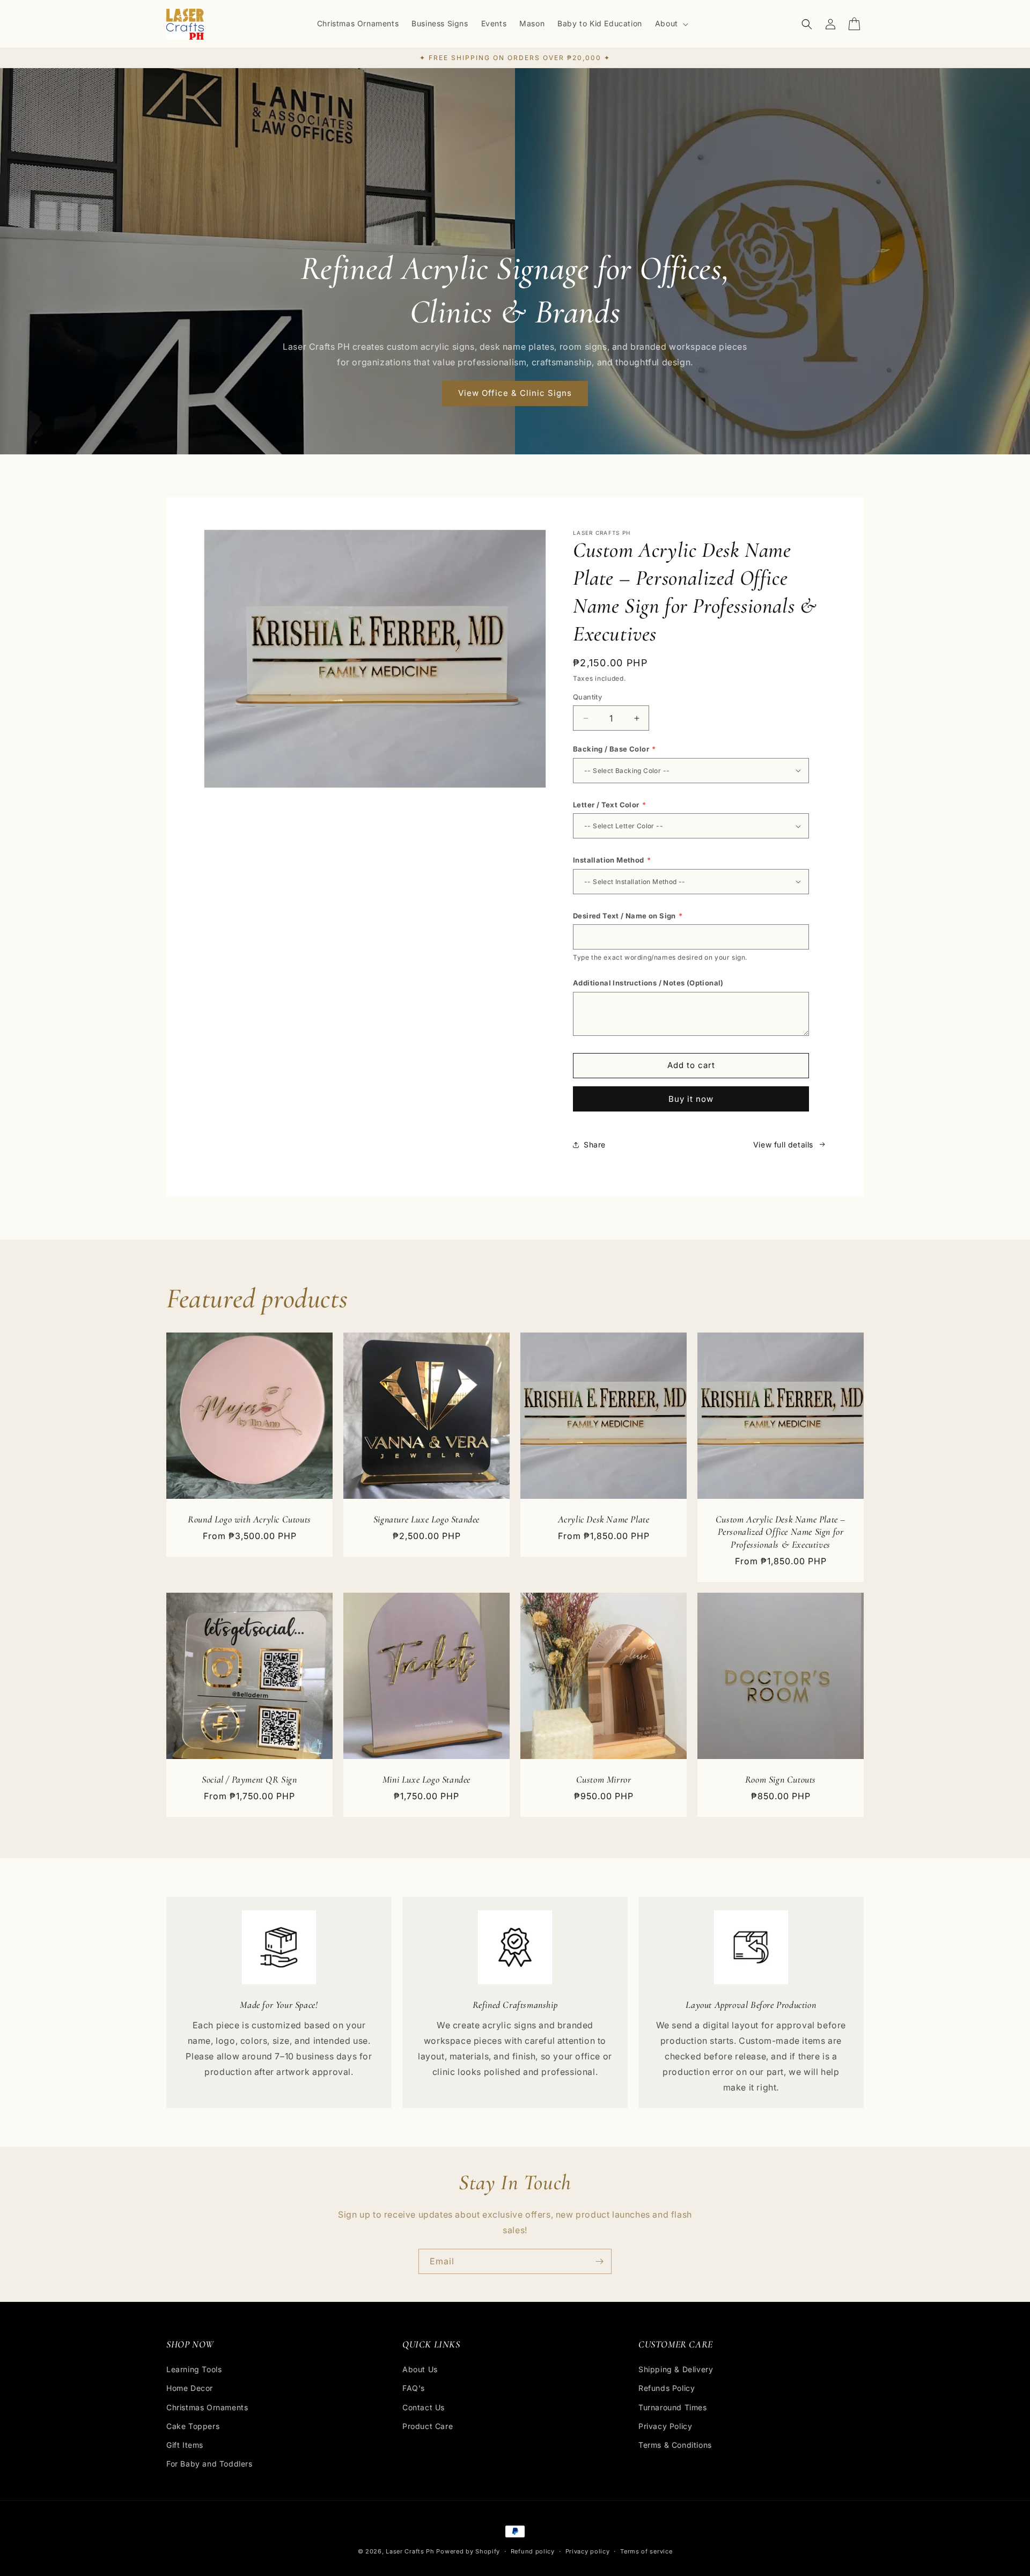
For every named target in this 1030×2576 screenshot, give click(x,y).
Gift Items (185, 2445)
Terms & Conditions (675, 2445)
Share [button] (595, 1145)
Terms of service (646, 2551)
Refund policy (533, 2551)
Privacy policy (588, 2551)
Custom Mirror (604, 1779)
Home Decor (190, 2389)
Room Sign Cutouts (781, 1779)
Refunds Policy (667, 2389)
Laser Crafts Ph (410, 2551)
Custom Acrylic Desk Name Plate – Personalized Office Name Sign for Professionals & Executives (781, 1532)
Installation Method (612, 860)
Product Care (428, 2426)
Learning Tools (194, 2369)
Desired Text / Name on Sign (628, 916)
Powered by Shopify (468, 2551)
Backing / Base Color (615, 749)
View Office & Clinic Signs (515, 393)
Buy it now (691, 1099)
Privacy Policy (665, 2426)
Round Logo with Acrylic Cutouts (249, 1519)
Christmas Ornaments (207, 2407)
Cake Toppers (193, 2426)
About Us (420, 2369)
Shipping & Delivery (676, 2369)
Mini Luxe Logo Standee (426, 1779)
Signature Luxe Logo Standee (426, 1519)
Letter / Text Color (609, 805)
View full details (783, 1145)
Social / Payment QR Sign (249, 1779)
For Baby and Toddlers (209, 2464)
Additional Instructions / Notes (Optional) (648, 983)
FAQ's (414, 2389)
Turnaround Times (673, 2407)
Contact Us (424, 2407)
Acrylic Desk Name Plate (604, 1519)
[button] (671, 24)
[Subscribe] (599, 2261)
